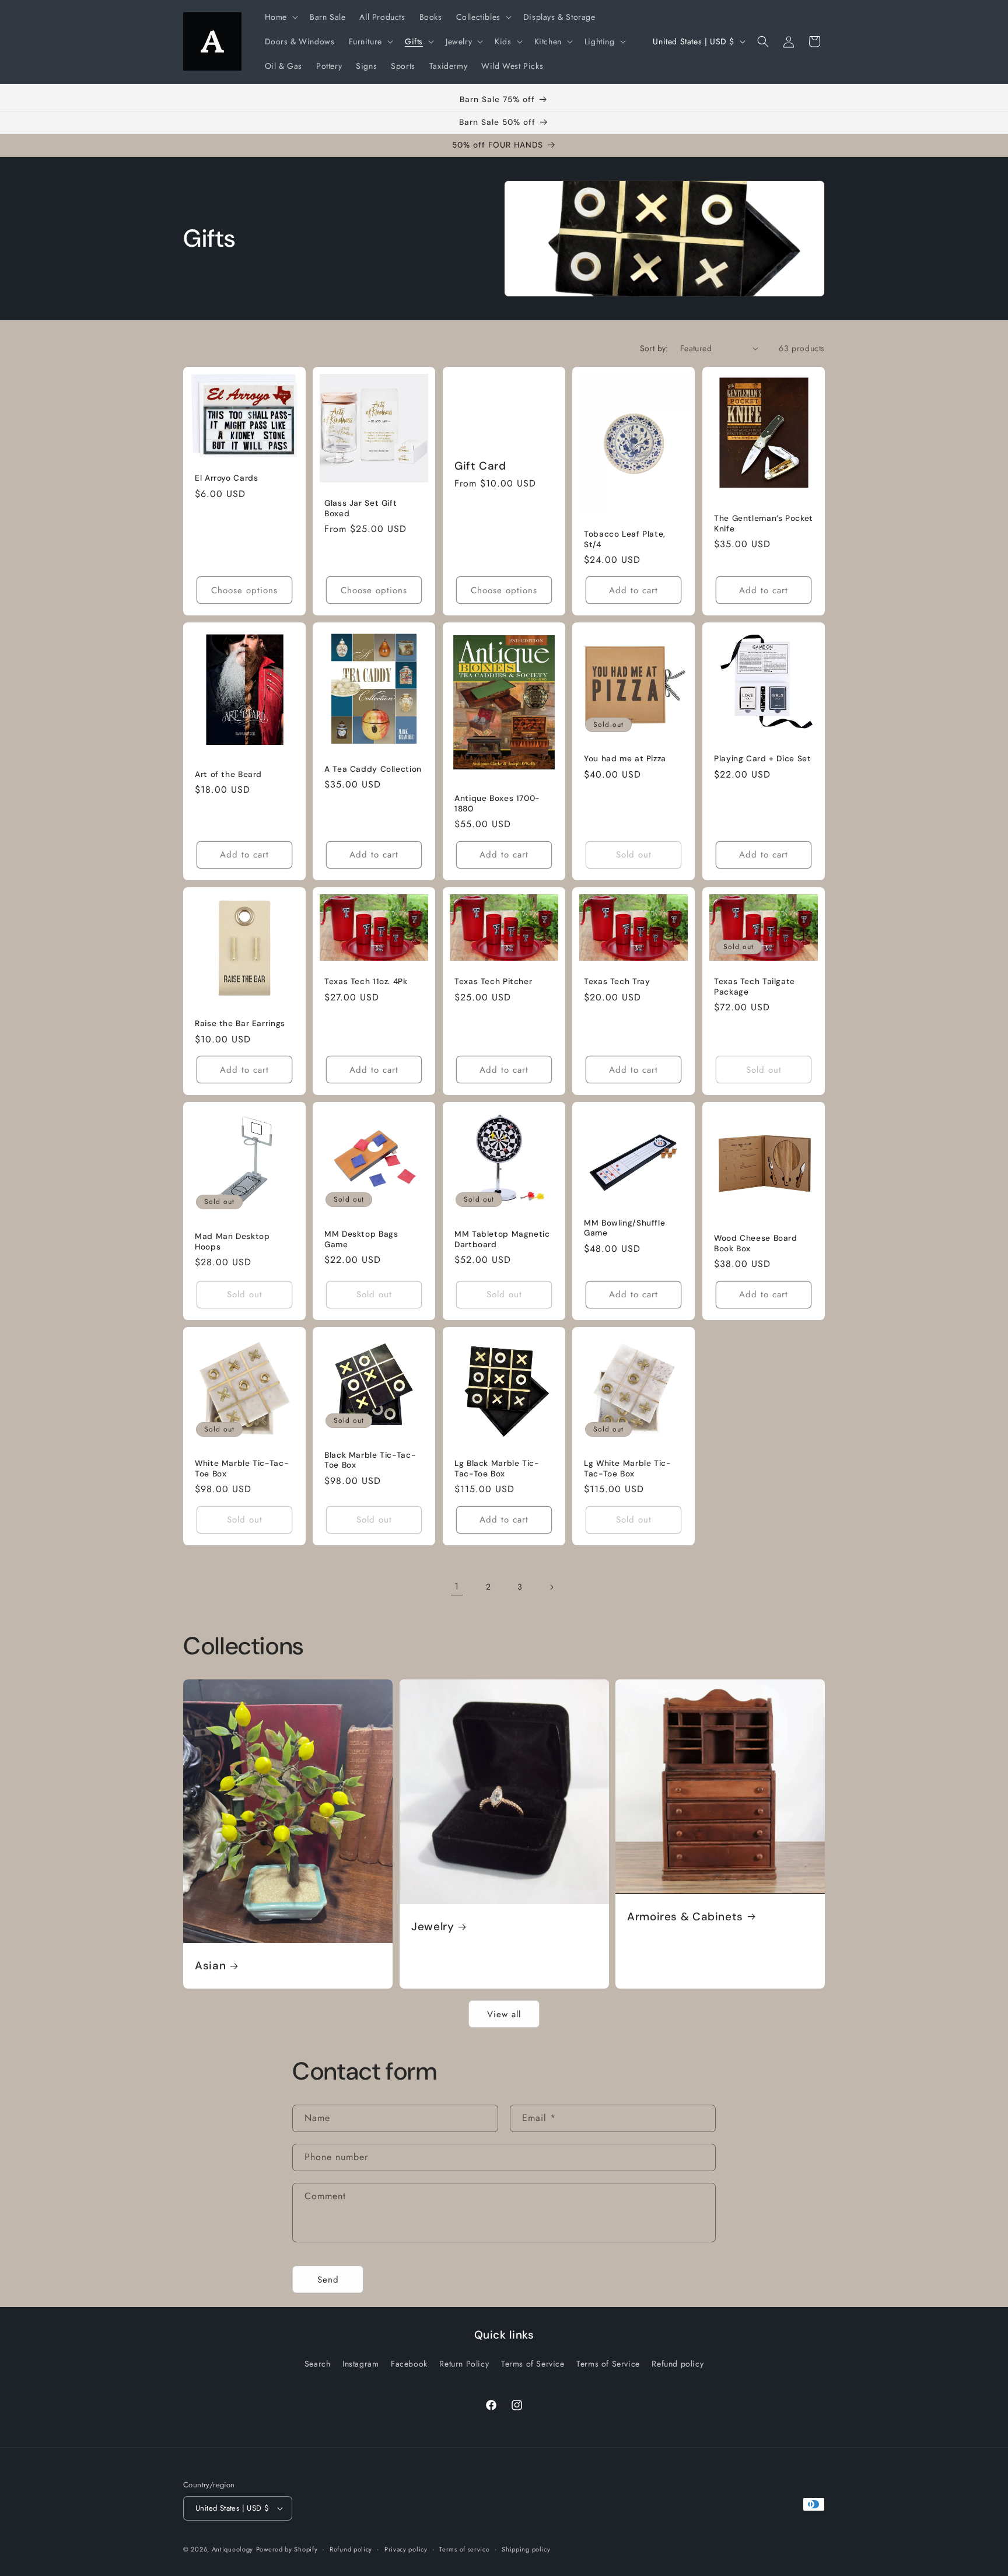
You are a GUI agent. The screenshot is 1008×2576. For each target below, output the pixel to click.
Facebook (409, 2364)
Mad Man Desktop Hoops (232, 1242)
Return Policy (464, 2364)
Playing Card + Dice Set (763, 759)
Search (318, 2364)
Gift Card (480, 466)
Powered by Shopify (287, 2549)
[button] (280, 17)
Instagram (360, 2364)
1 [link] (457, 1586)
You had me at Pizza (625, 759)
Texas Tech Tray (617, 981)
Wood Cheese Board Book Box (756, 1243)
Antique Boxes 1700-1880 (497, 804)
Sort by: (654, 348)
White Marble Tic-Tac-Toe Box (242, 1469)
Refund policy (678, 2364)
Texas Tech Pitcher (493, 981)
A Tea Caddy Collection (373, 769)
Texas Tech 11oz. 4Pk (366, 981)
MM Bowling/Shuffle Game (624, 1228)
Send (328, 2280)
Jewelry (433, 1927)
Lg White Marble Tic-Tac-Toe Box (628, 1469)
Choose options (244, 590)
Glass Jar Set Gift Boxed (360, 508)
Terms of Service (533, 2364)
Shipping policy (526, 2549)
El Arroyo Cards (226, 478)
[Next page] (551, 1587)
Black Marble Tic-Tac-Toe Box (370, 1460)
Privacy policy (406, 2549)
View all (504, 2014)
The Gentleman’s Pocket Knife (764, 524)
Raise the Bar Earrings (240, 1023)
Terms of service (464, 2549)
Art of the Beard (228, 774)
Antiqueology (232, 2549)
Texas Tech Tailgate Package (755, 987)
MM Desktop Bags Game (361, 1239)
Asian (210, 1966)
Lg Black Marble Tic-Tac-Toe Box (497, 1469)
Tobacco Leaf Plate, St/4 (625, 539)
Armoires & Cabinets (685, 1916)
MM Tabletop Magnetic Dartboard (502, 1239)
